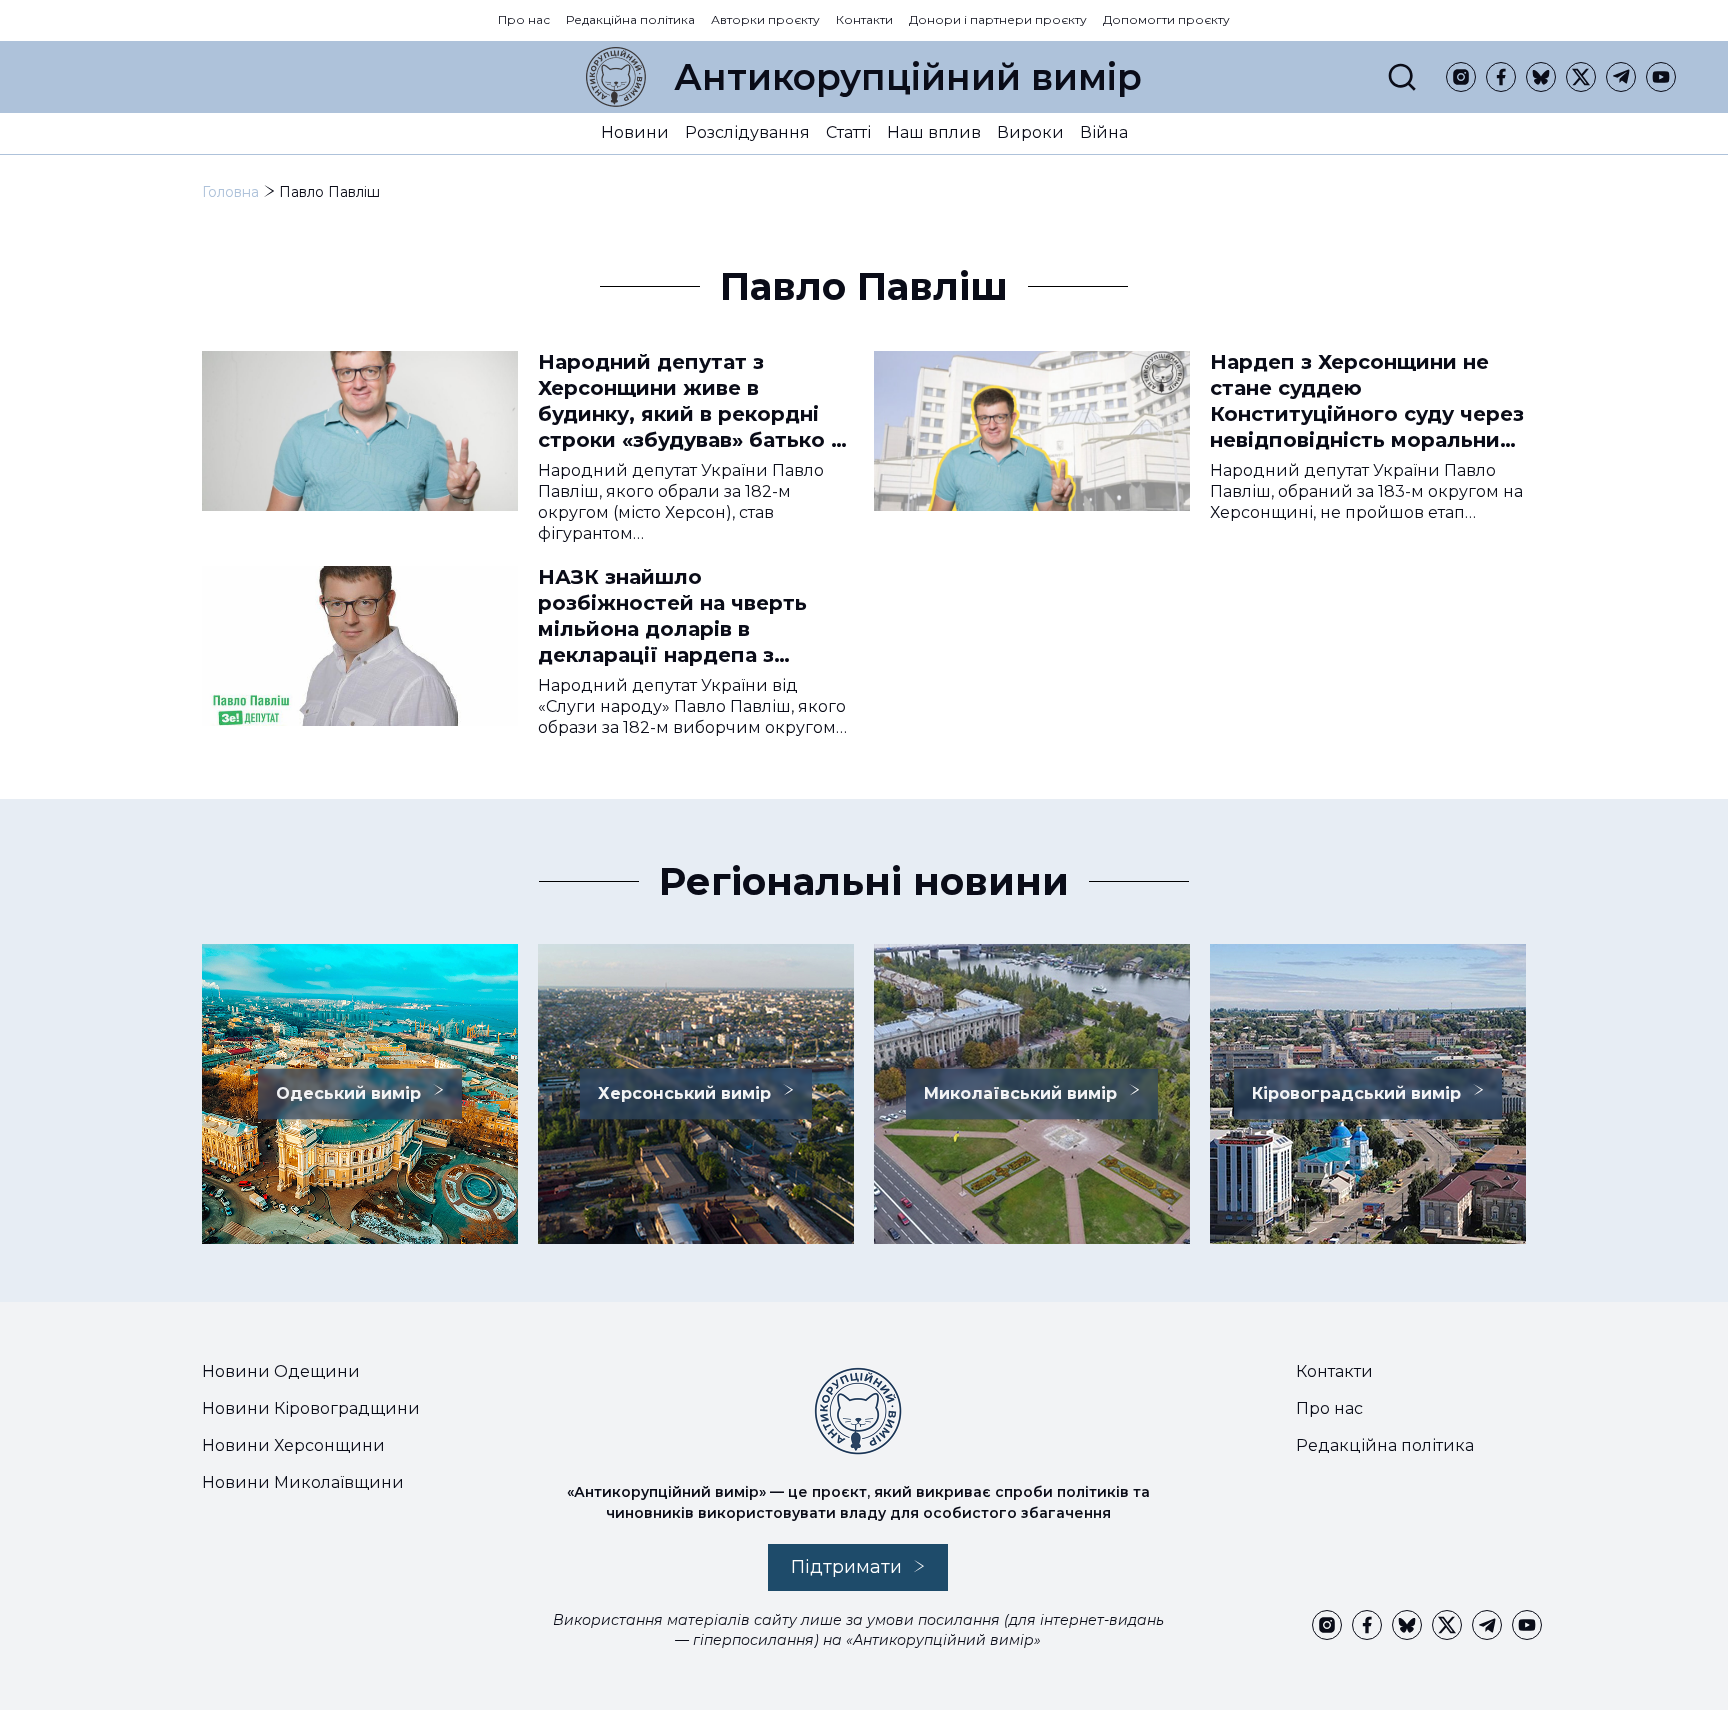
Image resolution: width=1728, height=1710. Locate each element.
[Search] (1402, 77)
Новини (635, 132)
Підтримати (846, 1567)
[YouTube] (1661, 77)
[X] (1581, 77)
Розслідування (747, 132)
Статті (848, 132)
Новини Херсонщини (293, 1445)
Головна (230, 192)
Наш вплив (934, 132)
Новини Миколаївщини (303, 1482)
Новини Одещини (281, 1371)
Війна (1104, 132)
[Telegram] (1621, 77)
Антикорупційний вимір (908, 77)
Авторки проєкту (765, 19)
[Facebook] (1501, 77)
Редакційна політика (630, 19)
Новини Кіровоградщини (311, 1408)
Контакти (864, 19)
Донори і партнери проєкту (998, 19)
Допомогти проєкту (1166, 19)
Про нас (524, 19)
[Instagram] (1461, 77)
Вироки (1030, 132)
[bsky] (1541, 77)
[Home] (616, 77)
